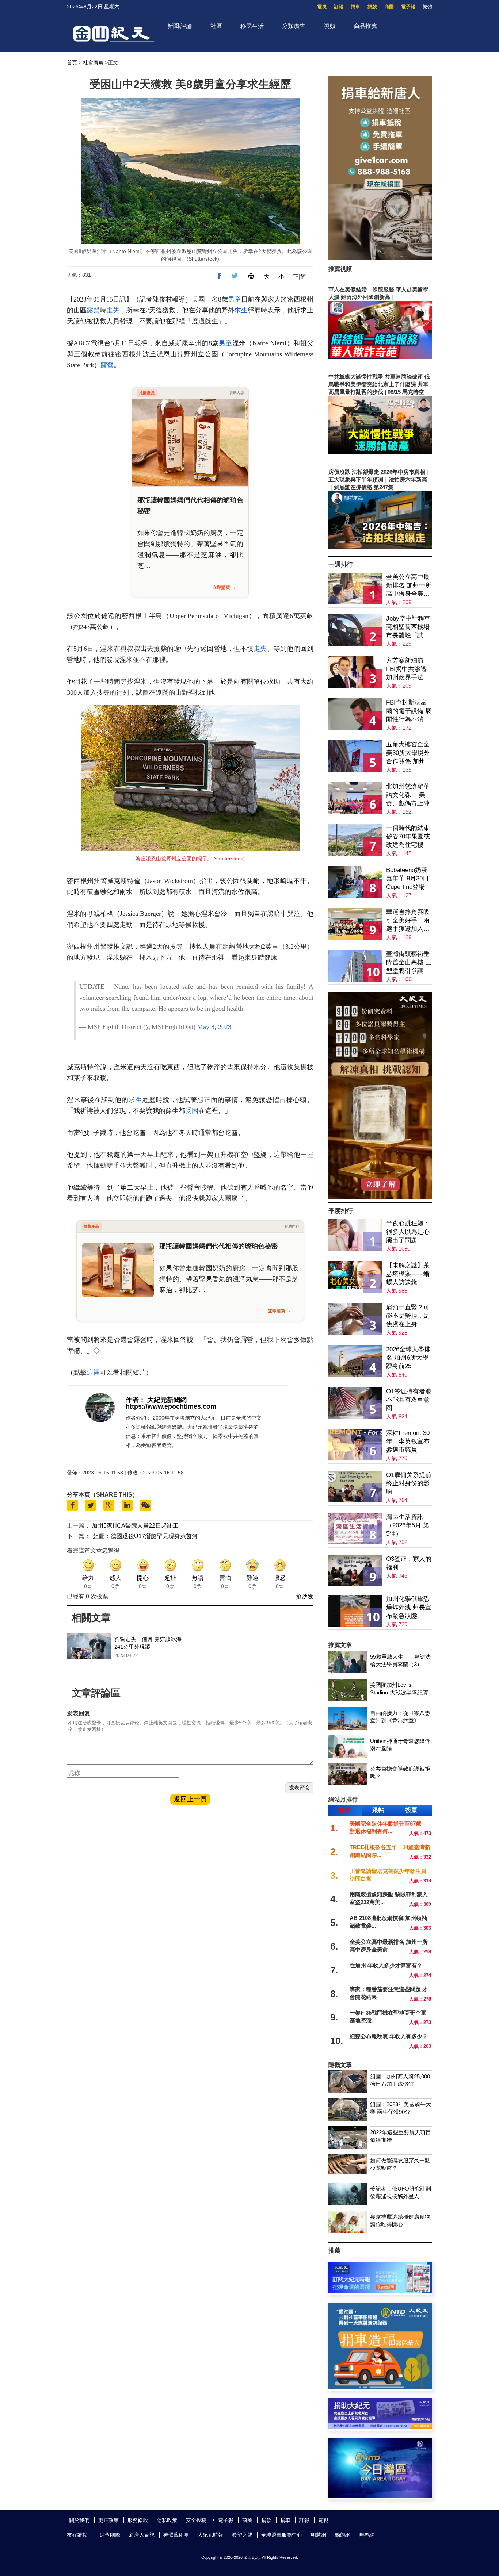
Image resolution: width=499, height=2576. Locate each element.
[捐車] (380, 2387)
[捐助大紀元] (380, 2427)
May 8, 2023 (214, 1027)
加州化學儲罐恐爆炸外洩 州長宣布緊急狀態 (409, 1607)
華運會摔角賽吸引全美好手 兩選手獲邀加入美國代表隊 (408, 921)
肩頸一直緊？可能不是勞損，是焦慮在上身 (408, 1316)
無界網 (367, 2535)
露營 (93, 310)
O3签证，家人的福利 (409, 1563)
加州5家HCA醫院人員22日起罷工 (135, 1526)
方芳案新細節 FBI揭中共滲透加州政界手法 (406, 669)
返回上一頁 (190, 1799)
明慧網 (319, 2535)
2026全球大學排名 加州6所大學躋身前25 (408, 1358)
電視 (322, 7)
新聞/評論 (180, 26)
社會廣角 (93, 62)
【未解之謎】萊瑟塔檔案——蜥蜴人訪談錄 (408, 1274)
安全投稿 (196, 2520)
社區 (216, 26)
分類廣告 (294, 26)
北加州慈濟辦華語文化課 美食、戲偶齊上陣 (408, 795)
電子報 (408, 7)
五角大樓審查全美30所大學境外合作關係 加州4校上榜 (408, 753)
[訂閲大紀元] (380, 2291)
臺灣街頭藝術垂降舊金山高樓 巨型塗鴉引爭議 (409, 962)
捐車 (355, 7)
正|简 (300, 277)
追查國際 (110, 2535)
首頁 (72, 62)
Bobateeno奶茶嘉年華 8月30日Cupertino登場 (407, 878)
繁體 (427, 7)
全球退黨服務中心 (282, 2535)
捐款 (372, 7)
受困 (192, 1111)
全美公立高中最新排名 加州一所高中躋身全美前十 (409, 586)
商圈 (389, 7)
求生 (241, 310)
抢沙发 (305, 1596)
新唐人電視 (142, 2535)
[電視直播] (380, 2496)
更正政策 (108, 2520)
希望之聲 (242, 2535)
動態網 (343, 2535)
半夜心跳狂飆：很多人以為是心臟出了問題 (408, 1232)
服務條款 (138, 2520)
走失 (113, 310)
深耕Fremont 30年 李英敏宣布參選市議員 (408, 1441)
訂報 (339, 7)
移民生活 (252, 26)
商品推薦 (365, 26)
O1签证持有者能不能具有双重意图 (409, 1400)
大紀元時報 (210, 2535)
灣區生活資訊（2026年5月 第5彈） (408, 1525)
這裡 (93, 1373)
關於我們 (79, 2520)
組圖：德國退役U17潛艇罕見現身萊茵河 (145, 1536)
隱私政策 (167, 2520)
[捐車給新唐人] (380, 258)
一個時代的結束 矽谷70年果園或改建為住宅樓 (408, 836)
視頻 (330, 26)
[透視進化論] (380, 1197)
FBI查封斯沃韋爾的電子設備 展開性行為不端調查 (409, 711)
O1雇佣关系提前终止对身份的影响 (409, 1483)
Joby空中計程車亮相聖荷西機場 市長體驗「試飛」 (408, 627)
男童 (235, 299)
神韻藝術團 (176, 2535)
